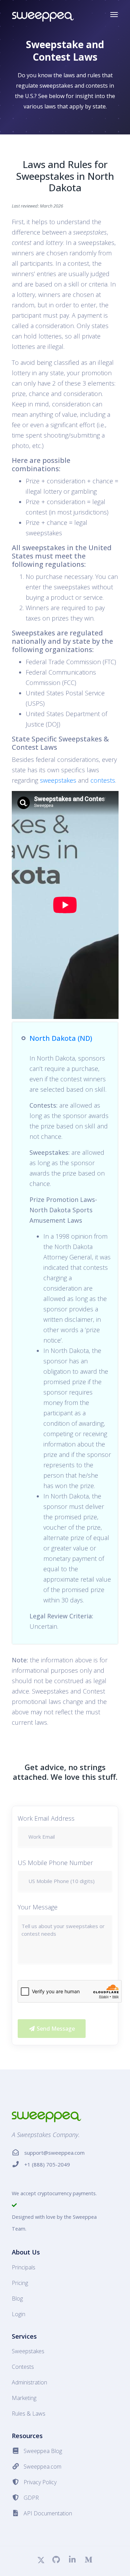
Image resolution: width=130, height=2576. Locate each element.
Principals (24, 2267)
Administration (29, 2382)
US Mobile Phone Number (55, 1863)
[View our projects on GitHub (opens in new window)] (56, 2561)
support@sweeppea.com (54, 2153)
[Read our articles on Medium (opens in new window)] (88, 2561)
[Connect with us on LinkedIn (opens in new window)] (72, 2561)
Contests (23, 2367)
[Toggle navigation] (114, 15)
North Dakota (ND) (61, 1038)
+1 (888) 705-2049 (47, 2164)
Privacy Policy (40, 2482)
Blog (17, 2298)
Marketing (24, 2398)
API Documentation (48, 2513)
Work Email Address (46, 1818)
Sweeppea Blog (43, 2451)
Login (19, 2314)
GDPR (31, 2498)
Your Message (38, 1907)
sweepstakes (58, 780)
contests (103, 780)
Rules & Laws (29, 2414)
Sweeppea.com (42, 2467)
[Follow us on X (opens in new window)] (41, 2561)
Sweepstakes (28, 2351)
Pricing (20, 2283)
